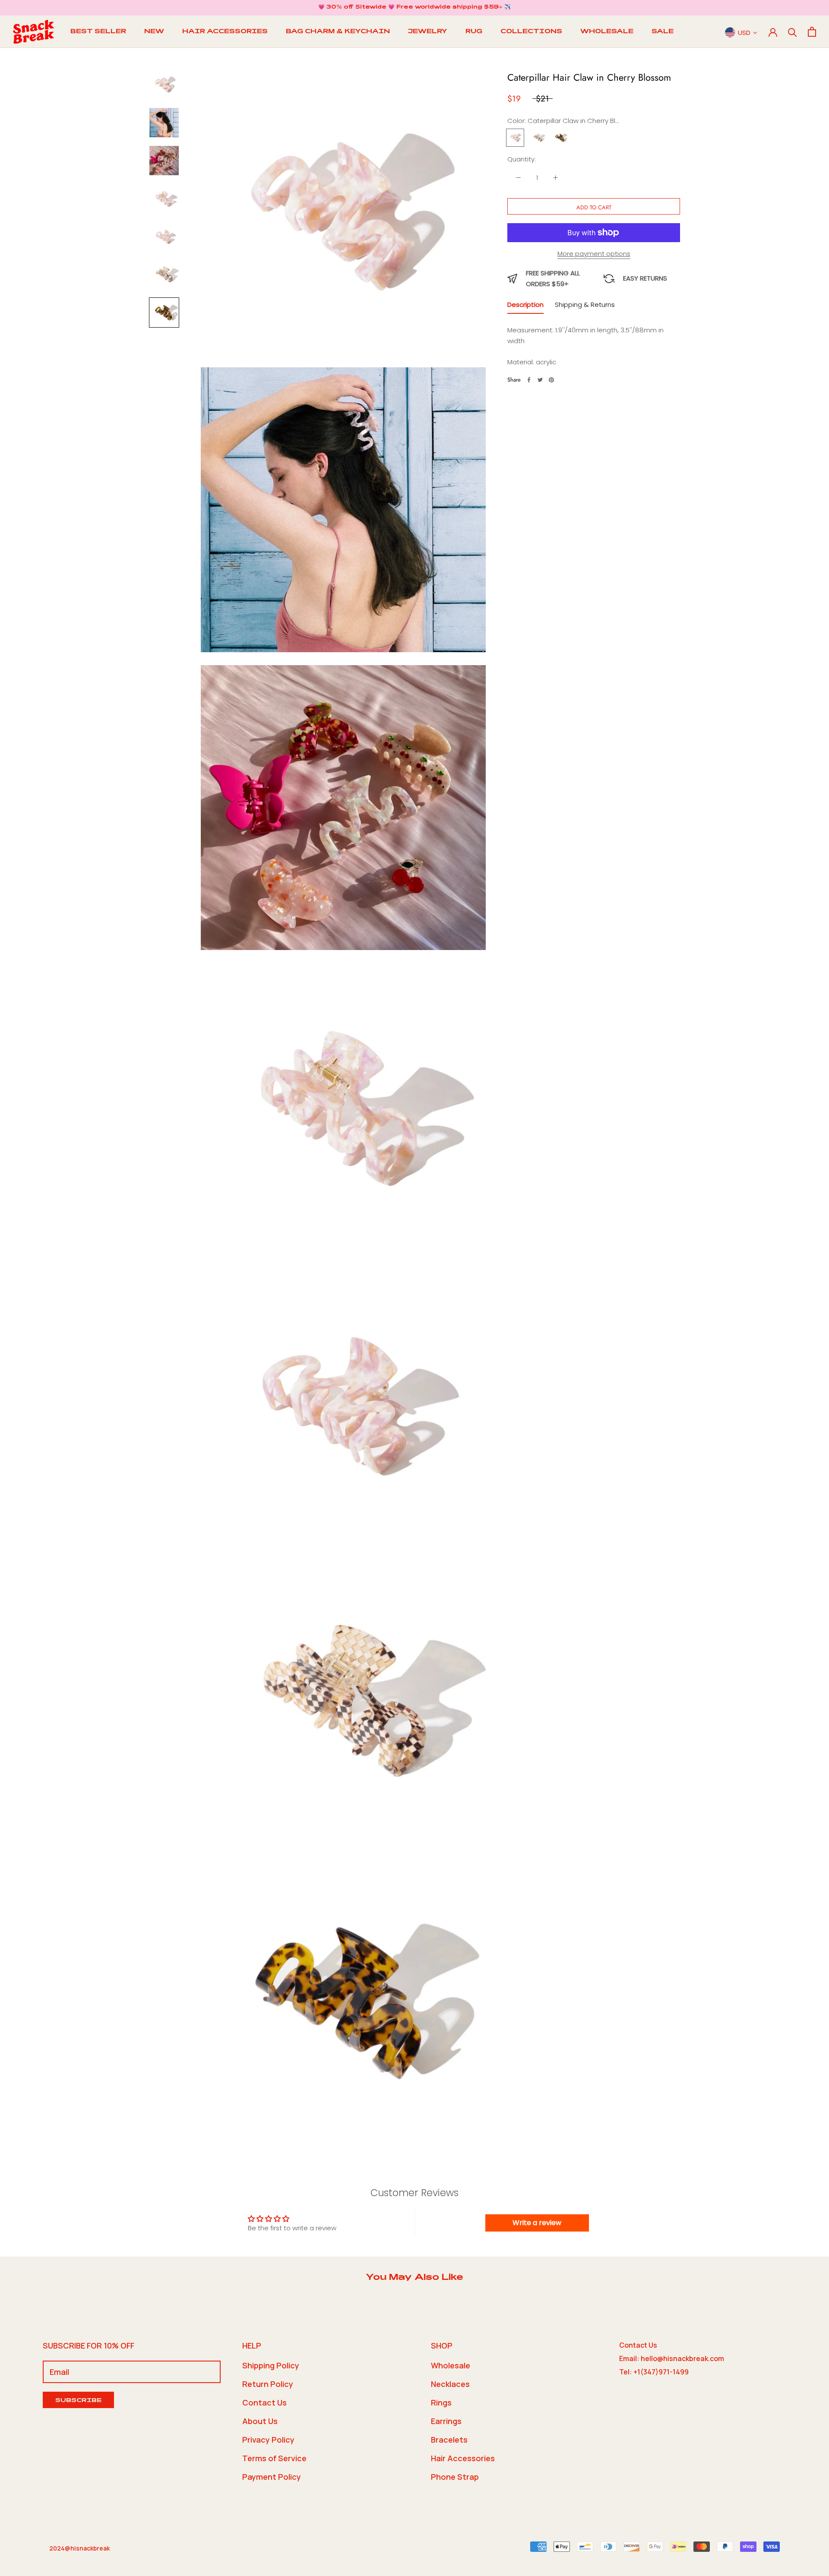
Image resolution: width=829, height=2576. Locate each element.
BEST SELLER (98, 32)
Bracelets (449, 2440)
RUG (474, 32)
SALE (663, 32)
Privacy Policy (268, 2440)
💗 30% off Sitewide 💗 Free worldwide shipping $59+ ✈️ (414, 7)
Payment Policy (272, 2477)
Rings (441, 2402)
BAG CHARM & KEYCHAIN (338, 32)
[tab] (525, 307)
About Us (260, 2421)
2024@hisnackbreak (79, 2548)
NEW (154, 32)
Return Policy (268, 2384)
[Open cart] (812, 32)
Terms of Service (274, 2458)
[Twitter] (540, 380)
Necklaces (450, 2384)
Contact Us (264, 2402)
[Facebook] (529, 380)
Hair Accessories (463, 2458)
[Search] (793, 32)
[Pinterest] (551, 380)
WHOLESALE (607, 32)
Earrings (446, 2421)
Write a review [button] (537, 2223)
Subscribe (78, 2401)
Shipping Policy (271, 2365)
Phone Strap (455, 2477)
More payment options (594, 254)
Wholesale (451, 2365)
